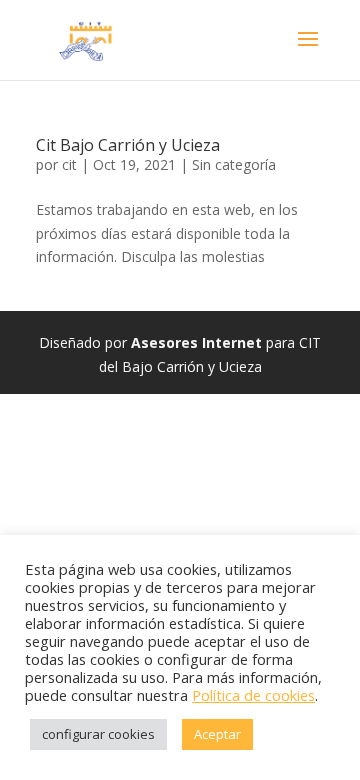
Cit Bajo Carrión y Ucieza (128, 145)
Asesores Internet (196, 342)
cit (69, 164)
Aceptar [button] (217, 734)
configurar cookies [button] (98, 734)
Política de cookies (253, 695)
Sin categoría (234, 164)
